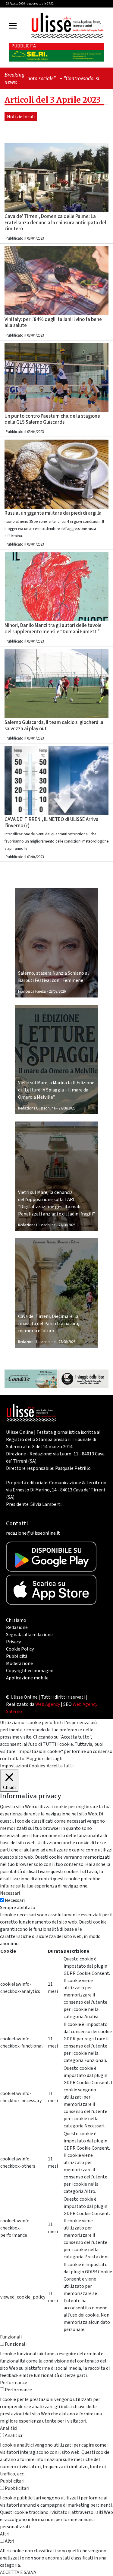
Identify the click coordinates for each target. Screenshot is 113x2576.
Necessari (15, 1900)
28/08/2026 (57, 991)
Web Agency (48, 1704)
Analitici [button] (9, 2428)
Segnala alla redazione (29, 1635)
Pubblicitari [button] (12, 2481)
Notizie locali (21, 117)
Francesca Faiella (32, 991)
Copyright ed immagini (30, 1671)
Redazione (17, 1627)
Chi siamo (16, 1620)
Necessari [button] (10, 1893)
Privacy (13, 1642)
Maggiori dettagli (44, 1759)
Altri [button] (5, 2534)
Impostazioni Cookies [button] (23, 1766)
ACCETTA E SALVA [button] (18, 2572)
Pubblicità (17, 1656)
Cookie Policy (20, 1649)
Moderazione (19, 1663)
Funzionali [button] (11, 2337)
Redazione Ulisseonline (37, 1108)
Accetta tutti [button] (60, 1766)
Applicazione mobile (27, 1678)
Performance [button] (14, 2383)
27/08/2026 (67, 1108)
